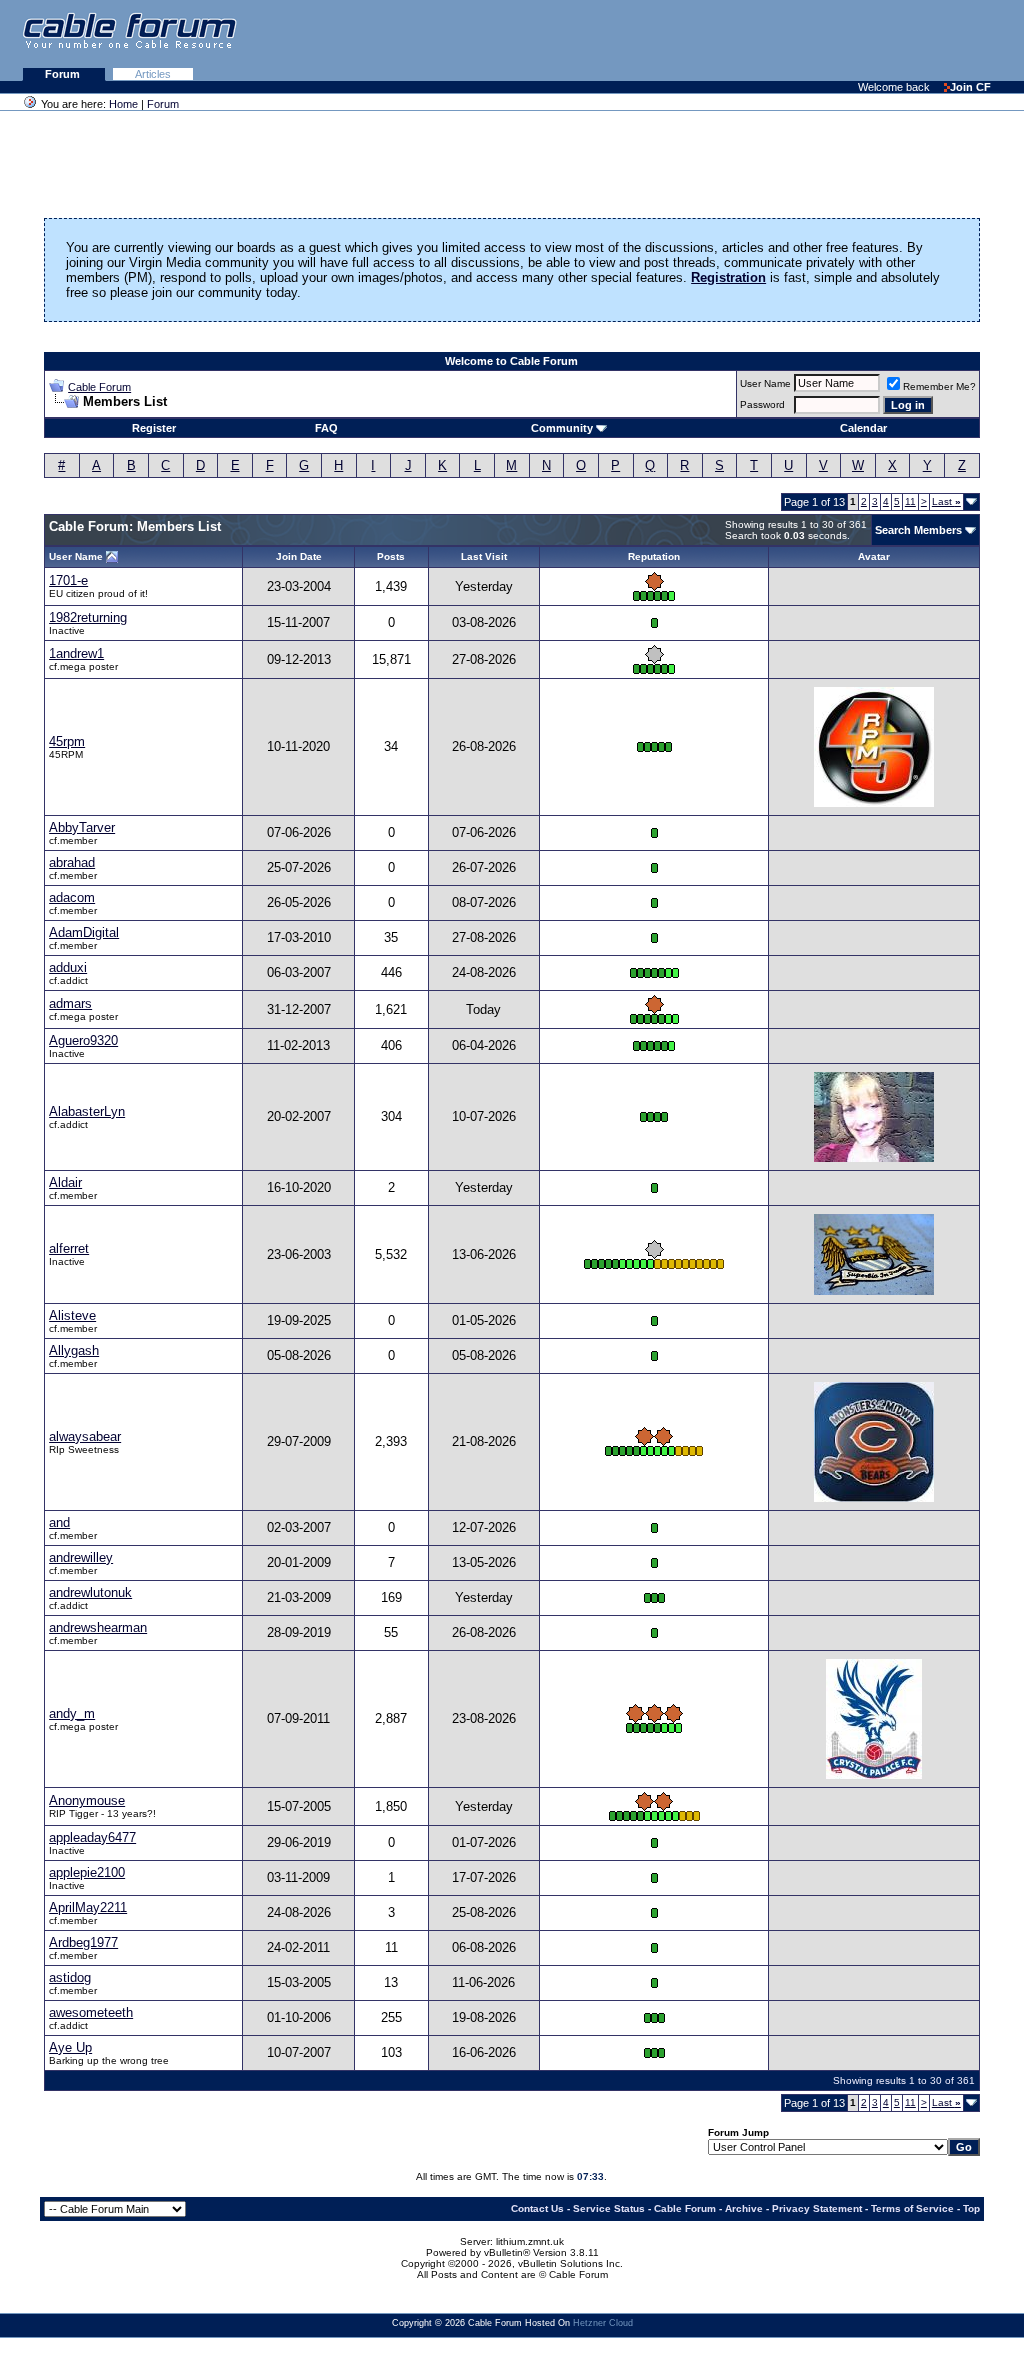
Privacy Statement (817, 2208)
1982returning (88, 617)
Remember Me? (939, 386)
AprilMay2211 (88, 1907)
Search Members (918, 530)
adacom (72, 897)
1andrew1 (76, 653)
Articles (153, 74)
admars (70, 1003)
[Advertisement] (780, 40)
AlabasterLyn (87, 1111)
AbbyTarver (82, 827)
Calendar (863, 428)
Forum (64, 74)
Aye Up (70, 2047)
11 (910, 501)
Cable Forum (99, 387)
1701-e (68, 580)
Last (946, 501)
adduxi (68, 967)
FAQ (326, 428)
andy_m (72, 1713)
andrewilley (81, 1557)
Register (154, 428)
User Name (765, 383)
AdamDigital (84, 932)
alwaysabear (85, 1436)
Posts (391, 556)
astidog (70, 1977)
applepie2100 (87, 1872)
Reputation (654, 556)
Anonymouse (87, 1800)
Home (123, 104)
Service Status (609, 2208)
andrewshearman (98, 1627)
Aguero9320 (83, 1040)
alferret (69, 1248)
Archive (744, 2208)
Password (762, 404)
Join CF (970, 87)
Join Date (299, 556)
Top (971, 2208)
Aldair (65, 1182)
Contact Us (537, 2208)
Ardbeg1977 (83, 1942)
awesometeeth (91, 2012)
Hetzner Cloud (603, 2323)
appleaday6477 (92, 1837)
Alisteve (72, 1315)
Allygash (74, 1350)
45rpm (67, 741)
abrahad (72, 862)
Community (562, 428)
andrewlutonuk (90, 1592)
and (59, 1522)
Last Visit (484, 556)
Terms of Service (912, 2208)
